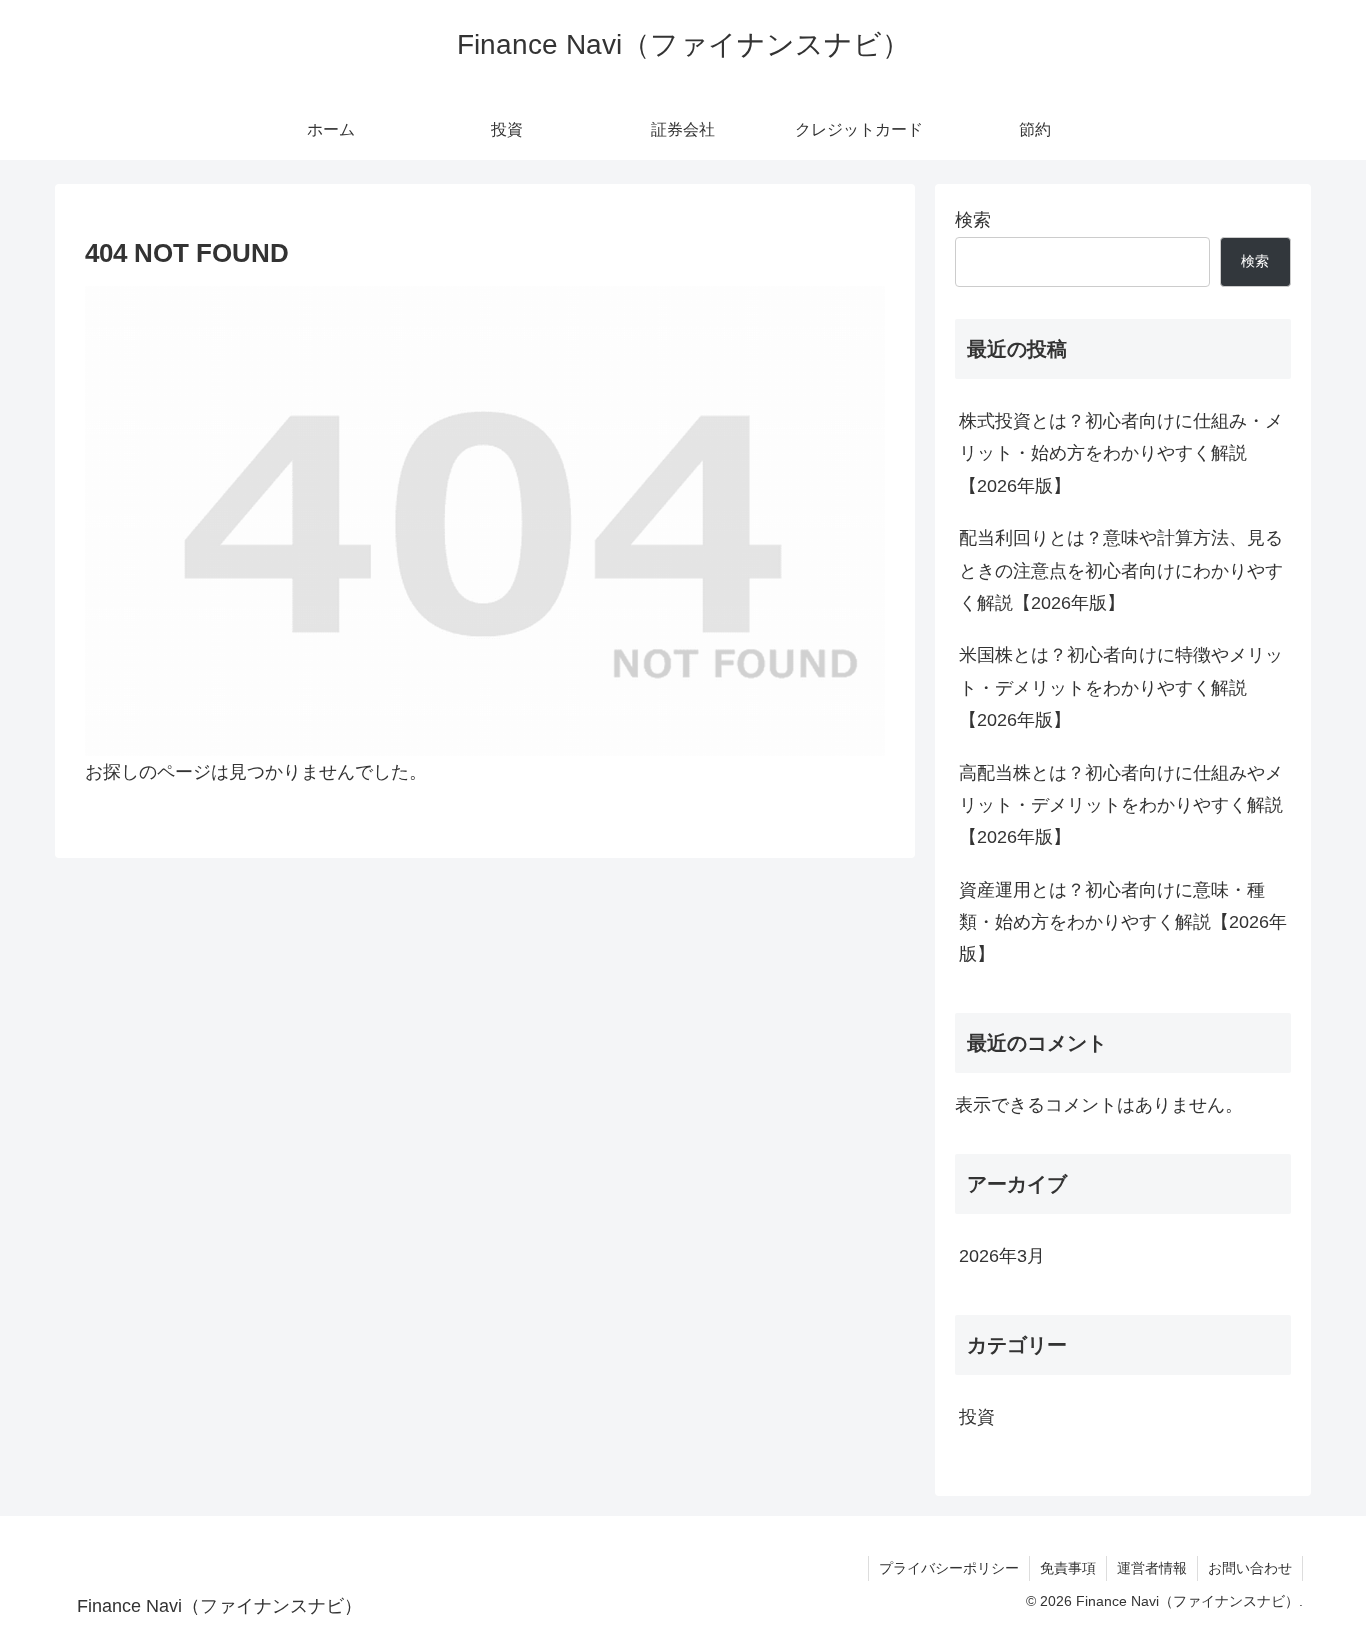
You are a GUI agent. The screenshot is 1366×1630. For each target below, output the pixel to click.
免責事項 (1068, 1568)
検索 (973, 220)
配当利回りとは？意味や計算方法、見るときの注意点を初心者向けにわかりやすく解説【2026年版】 (1121, 570)
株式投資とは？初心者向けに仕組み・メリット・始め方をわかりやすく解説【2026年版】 (1121, 453)
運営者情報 (1152, 1568)
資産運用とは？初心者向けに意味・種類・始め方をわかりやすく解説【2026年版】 (1123, 922)
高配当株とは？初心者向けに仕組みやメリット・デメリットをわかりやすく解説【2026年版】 (1121, 805)
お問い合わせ (1250, 1568)
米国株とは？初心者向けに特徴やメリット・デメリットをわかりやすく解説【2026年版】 (1121, 687)
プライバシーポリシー (949, 1568)
